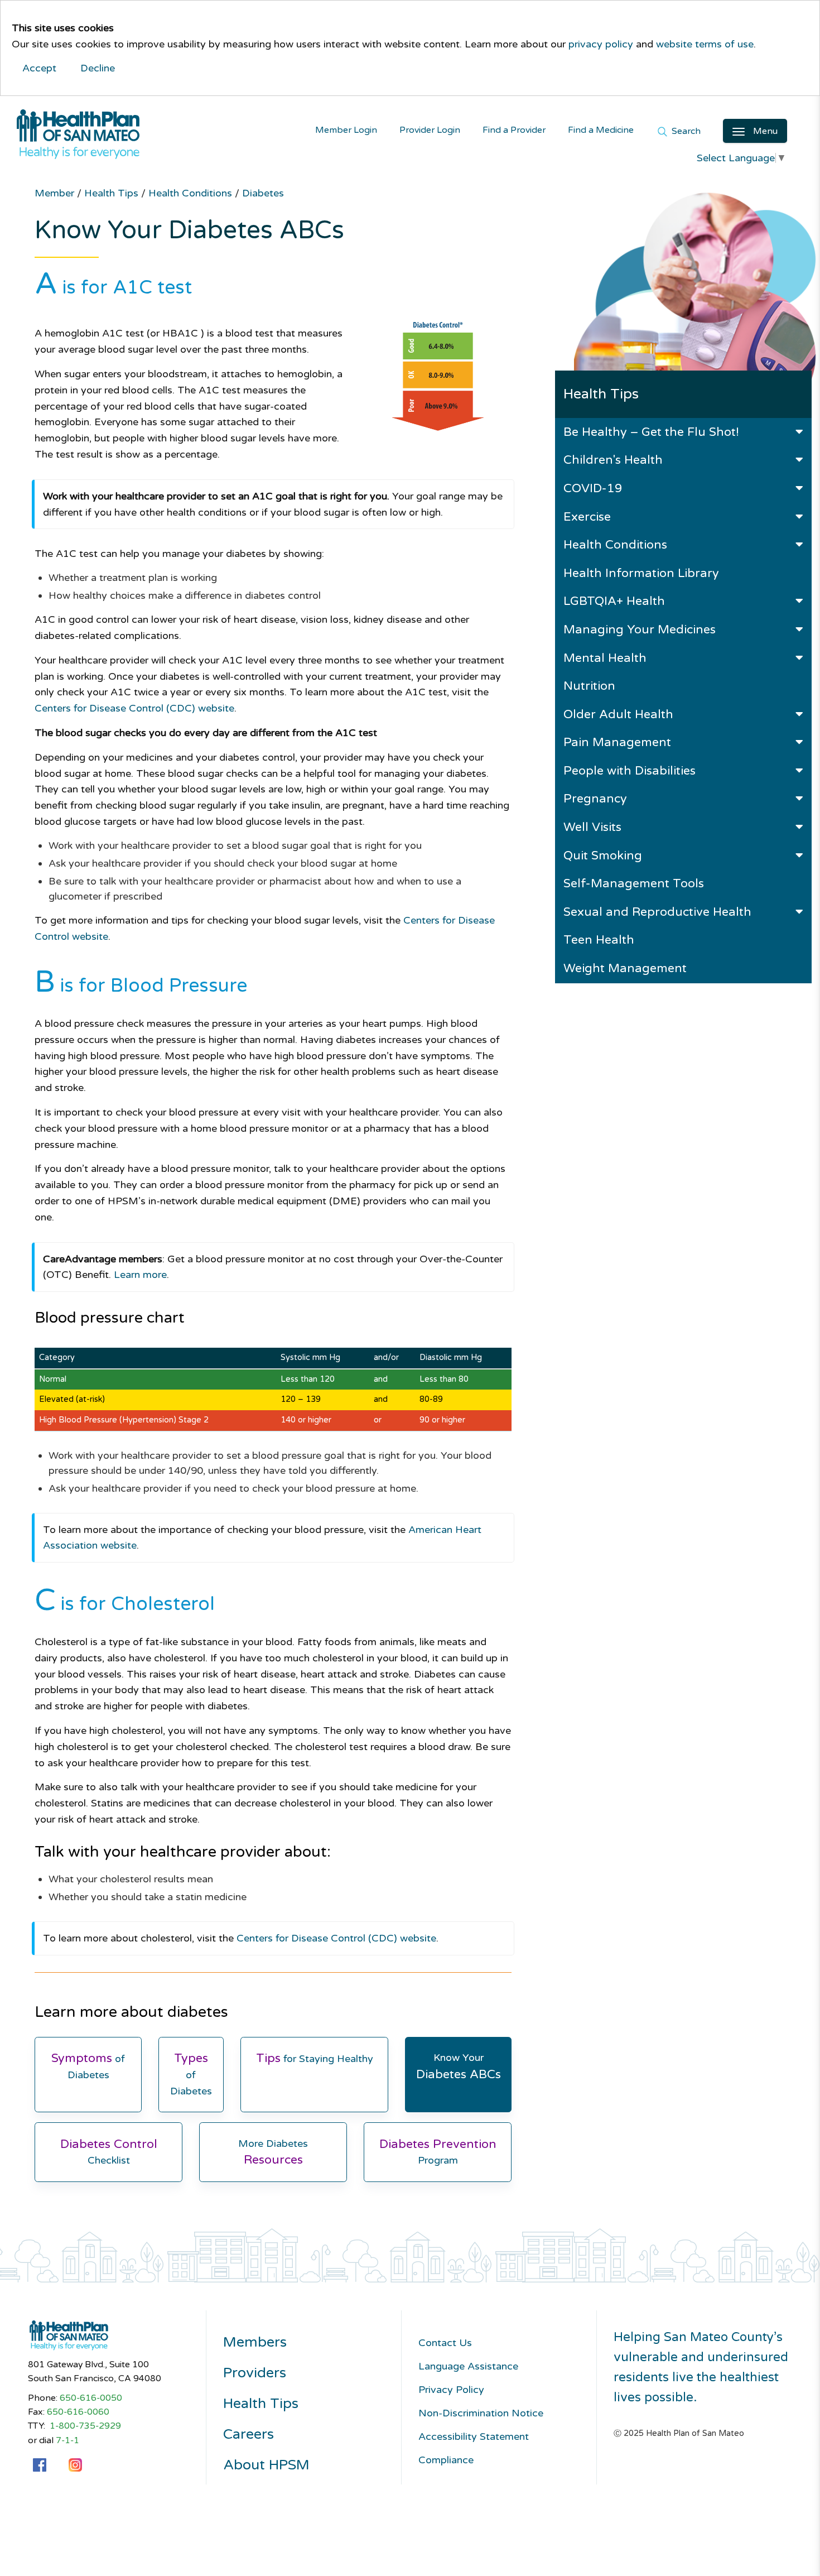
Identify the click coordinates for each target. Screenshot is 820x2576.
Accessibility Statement (474, 2436)
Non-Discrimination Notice (481, 2413)
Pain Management (617, 742)
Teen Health (599, 940)
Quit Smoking (603, 856)
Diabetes (263, 193)
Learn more (140, 1275)
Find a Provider (514, 130)
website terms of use (705, 44)
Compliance (446, 2460)
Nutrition (589, 686)
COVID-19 (593, 488)
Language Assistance (468, 2366)
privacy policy (601, 44)
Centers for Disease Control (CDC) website (134, 708)
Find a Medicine (601, 130)
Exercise (587, 517)
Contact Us (445, 2343)
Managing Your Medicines (640, 629)
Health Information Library (641, 573)
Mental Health (605, 658)
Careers (249, 2435)
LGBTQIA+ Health (614, 601)
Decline (98, 68)
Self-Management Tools (634, 883)
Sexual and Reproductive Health (657, 912)
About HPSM (266, 2465)
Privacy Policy (451, 2390)
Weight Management (625, 968)
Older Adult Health (618, 714)
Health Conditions (615, 545)
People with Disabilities (630, 771)
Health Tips (113, 193)
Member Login (346, 130)
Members (255, 2342)
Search (685, 132)
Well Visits (592, 827)
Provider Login (430, 130)
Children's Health (613, 460)
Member (56, 193)
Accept (39, 68)
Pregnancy (595, 799)
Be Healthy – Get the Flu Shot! (651, 432)
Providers (255, 2373)
